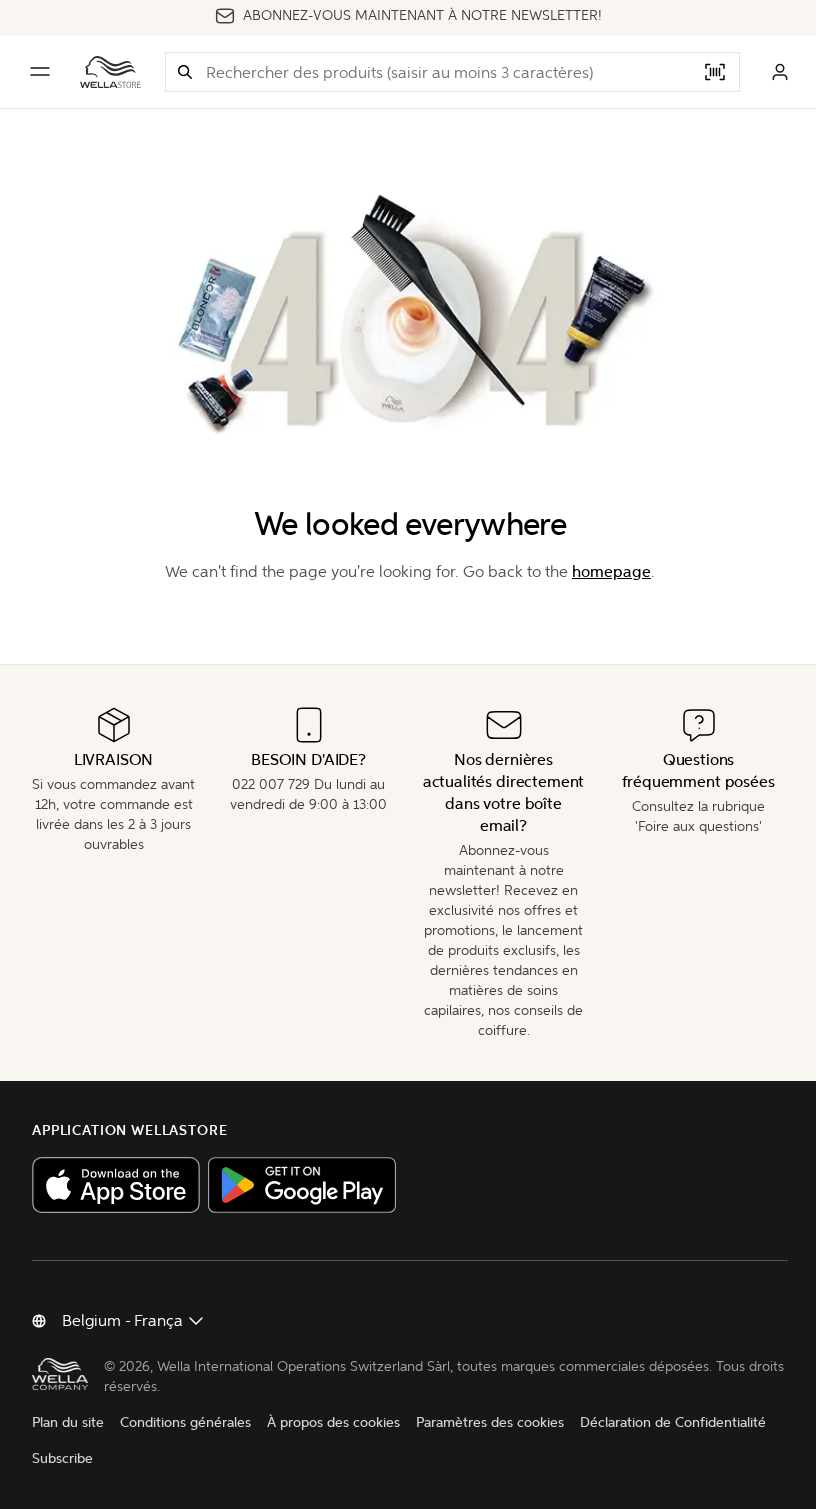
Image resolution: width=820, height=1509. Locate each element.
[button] (185, 72)
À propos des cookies (333, 1422)
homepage (611, 571)
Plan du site (68, 1422)
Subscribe (62, 1458)
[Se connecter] (780, 72)
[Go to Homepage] (110, 72)
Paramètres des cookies (490, 1422)
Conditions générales (185, 1422)
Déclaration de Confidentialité (673, 1422)
